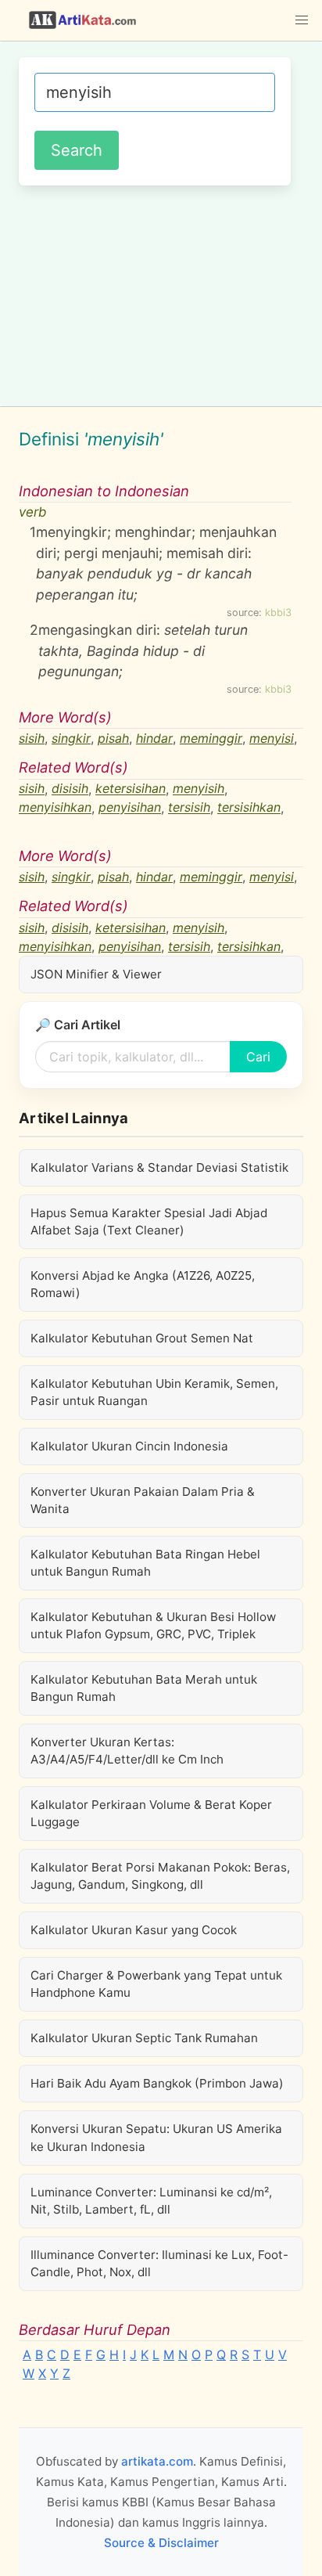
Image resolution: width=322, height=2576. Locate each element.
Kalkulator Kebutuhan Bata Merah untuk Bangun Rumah (144, 1688)
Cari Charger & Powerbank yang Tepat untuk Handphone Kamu (156, 1984)
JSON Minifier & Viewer (96, 974)
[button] (302, 20)
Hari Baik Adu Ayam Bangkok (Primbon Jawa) (157, 2083)
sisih (32, 738)
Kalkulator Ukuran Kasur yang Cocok (134, 1930)
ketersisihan (131, 789)
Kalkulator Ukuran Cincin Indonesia (129, 1446)
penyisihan (130, 808)
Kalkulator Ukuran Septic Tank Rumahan (144, 2038)
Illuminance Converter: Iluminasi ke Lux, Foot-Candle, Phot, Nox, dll (159, 2263)
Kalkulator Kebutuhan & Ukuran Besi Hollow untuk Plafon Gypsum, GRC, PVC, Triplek (153, 1625)
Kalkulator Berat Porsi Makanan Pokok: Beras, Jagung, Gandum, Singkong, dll (160, 1876)
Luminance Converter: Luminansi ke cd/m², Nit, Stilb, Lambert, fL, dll (151, 2201)
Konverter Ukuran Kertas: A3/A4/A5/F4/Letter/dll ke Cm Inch (127, 1751)
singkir (71, 738)
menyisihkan (55, 808)
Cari (258, 1057)
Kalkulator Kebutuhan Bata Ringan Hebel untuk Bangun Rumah (145, 1563)
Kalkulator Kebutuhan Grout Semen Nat (142, 1338)
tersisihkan (249, 808)
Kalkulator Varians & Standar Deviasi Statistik (159, 1167)
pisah (113, 738)
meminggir (211, 738)
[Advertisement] (161, 294)
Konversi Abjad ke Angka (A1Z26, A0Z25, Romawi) (143, 1284)
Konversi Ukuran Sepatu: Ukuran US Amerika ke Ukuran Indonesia (156, 2137)
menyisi (272, 738)
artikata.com (157, 2461)
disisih (70, 789)
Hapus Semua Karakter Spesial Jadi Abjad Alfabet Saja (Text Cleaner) (149, 1221)
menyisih (199, 789)
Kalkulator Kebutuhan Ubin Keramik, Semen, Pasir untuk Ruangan (154, 1392)
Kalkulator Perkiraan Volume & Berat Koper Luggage (151, 1813)
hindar (154, 738)
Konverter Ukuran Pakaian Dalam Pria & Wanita (143, 1500)
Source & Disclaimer (161, 2543)
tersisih (189, 808)
